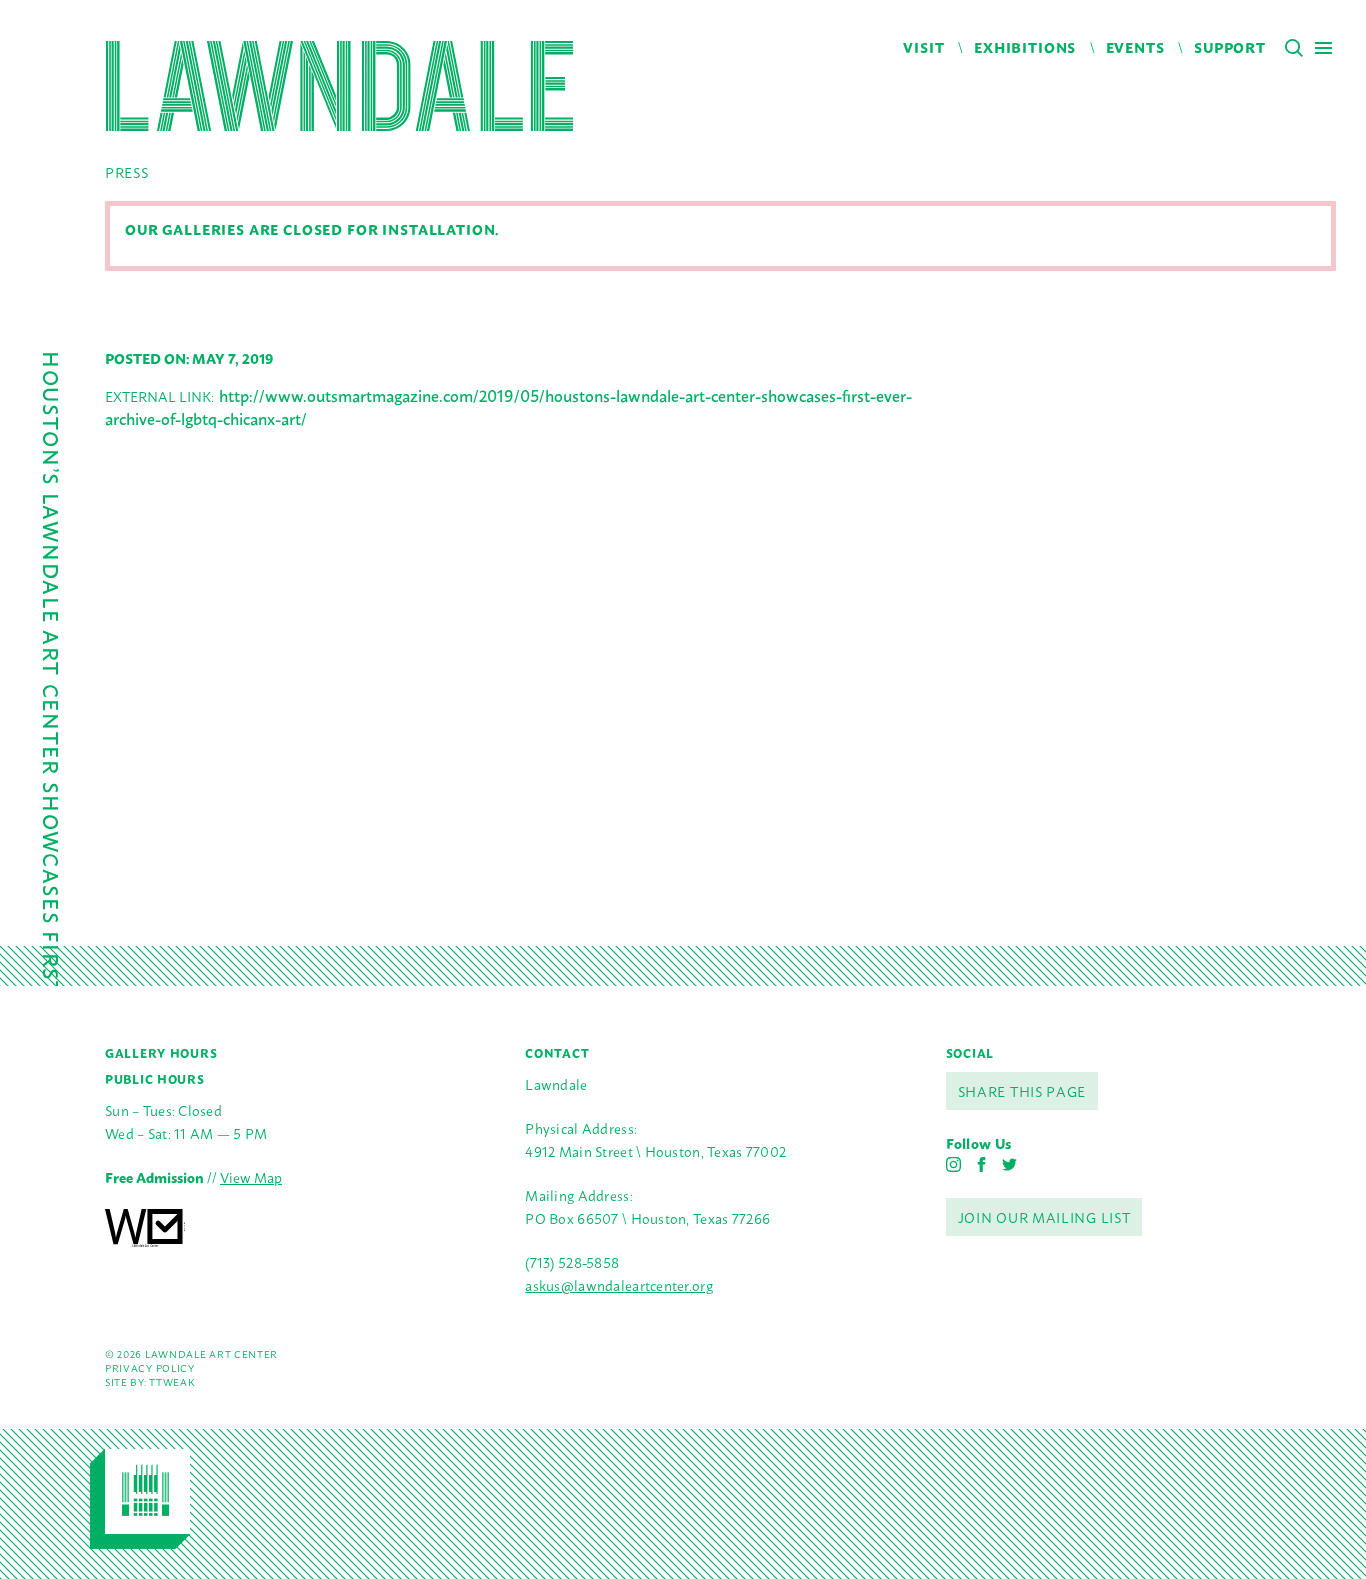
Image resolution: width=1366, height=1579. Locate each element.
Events (1135, 46)
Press (127, 171)
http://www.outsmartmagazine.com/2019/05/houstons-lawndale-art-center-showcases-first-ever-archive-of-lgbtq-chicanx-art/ (508, 406)
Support (1230, 46)
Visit (923, 46)
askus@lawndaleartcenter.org (619, 1284)
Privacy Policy (150, 1367)
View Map (251, 1176)
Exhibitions (1025, 46)
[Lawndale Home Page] (339, 86)
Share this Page (1022, 1090)
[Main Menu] (1323, 47)
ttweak (171, 1381)
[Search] (1294, 48)
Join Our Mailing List (1044, 1216)
